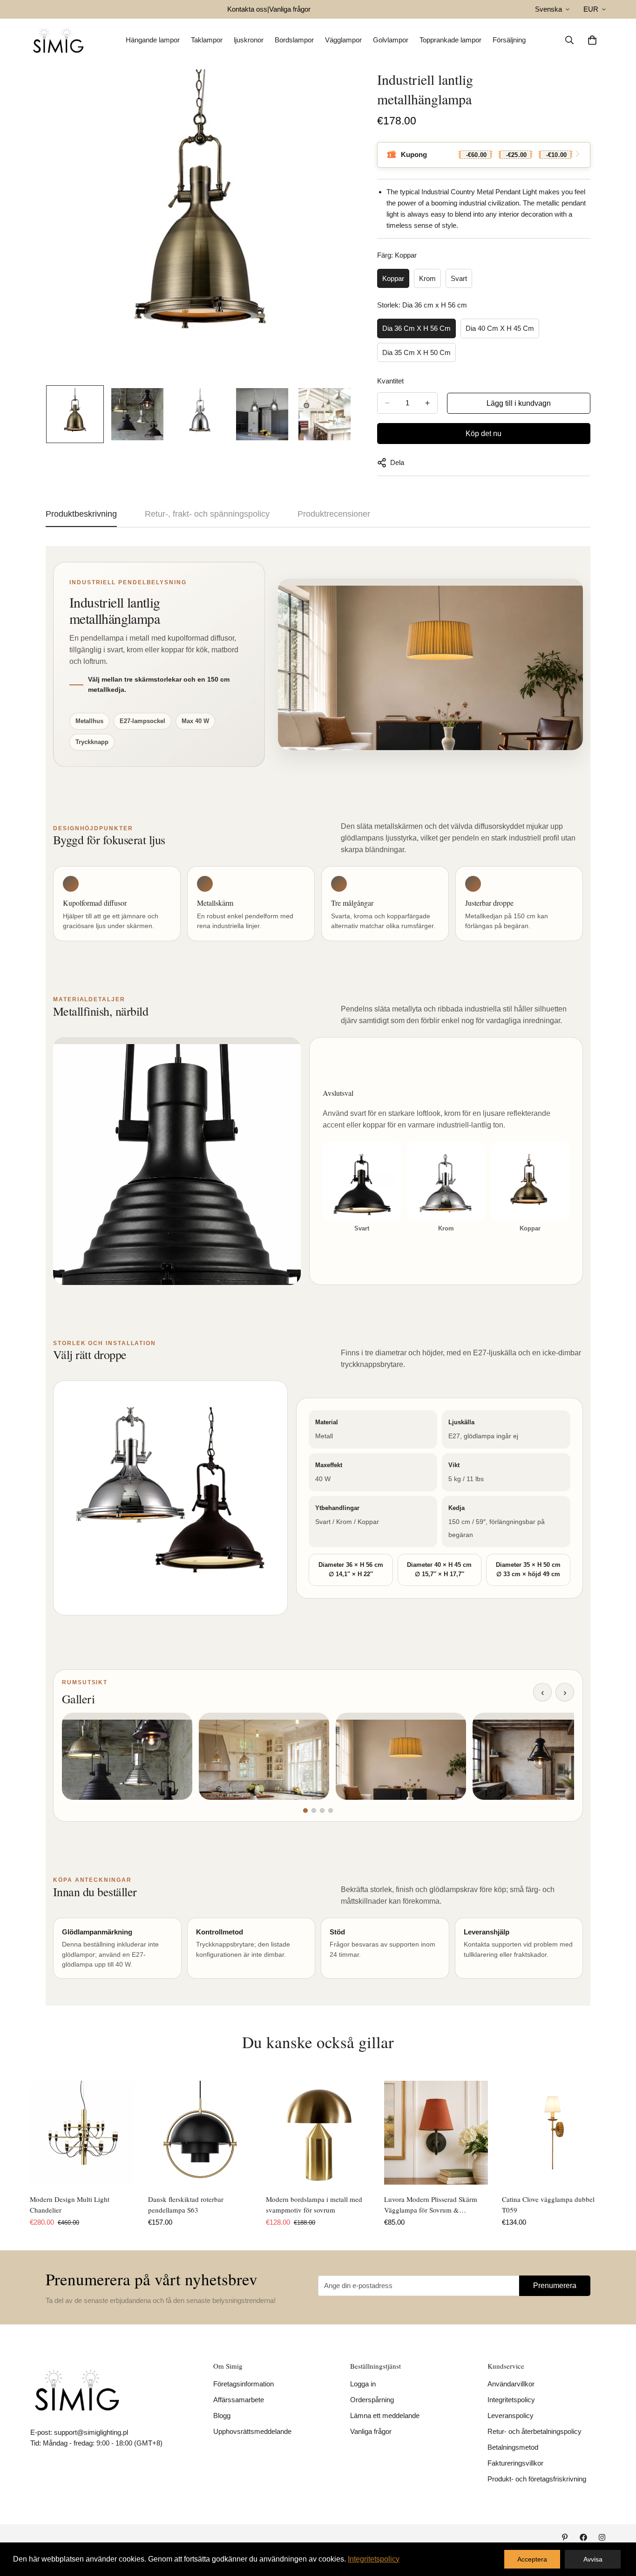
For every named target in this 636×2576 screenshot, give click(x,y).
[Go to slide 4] (331, 1811)
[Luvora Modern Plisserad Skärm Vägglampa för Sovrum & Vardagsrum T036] (436, 2133)
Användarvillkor (511, 2384)
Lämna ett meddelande (385, 2415)
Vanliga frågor (290, 9)
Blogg (222, 2415)
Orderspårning (372, 2400)
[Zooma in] (334, 89)
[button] (592, 40)
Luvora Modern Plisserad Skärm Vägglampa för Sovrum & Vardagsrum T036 (431, 2205)
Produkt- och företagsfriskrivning (537, 2479)
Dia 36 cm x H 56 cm (416, 328)
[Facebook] (583, 2537)
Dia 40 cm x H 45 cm (500, 328)
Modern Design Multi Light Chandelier (70, 2204)
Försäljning (509, 40)
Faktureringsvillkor (515, 2463)
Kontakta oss (247, 9)
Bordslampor (294, 40)
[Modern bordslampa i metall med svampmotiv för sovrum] (318, 2133)
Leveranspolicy (511, 2415)
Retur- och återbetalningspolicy (535, 2431)
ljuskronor (249, 40)
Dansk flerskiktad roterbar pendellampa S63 (186, 2204)
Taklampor (207, 40)
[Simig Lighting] (58, 40)
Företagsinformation (244, 2384)
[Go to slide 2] (314, 1811)
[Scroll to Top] (618, 2525)
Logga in (363, 2384)
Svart (459, 278)
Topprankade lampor (450, 40)
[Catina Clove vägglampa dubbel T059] (554, 2133)
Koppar (393, 278)
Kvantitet (390, 381)
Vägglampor (343, 40)
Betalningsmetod (513, 2447)
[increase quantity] (427, 403)
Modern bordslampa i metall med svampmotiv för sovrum (314, 2204)
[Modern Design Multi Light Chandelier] (82, 2133)
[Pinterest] (565, 2537)
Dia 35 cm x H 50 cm (416, 352)
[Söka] (569, 40)
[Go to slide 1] (305, 1811)
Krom (427, 278)
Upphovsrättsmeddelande (252, 2431)
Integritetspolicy (511, 2400)
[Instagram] (602, 2537)
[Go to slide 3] (322, 1811)
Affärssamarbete (239, 2400)
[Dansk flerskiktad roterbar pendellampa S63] (200, 2133)
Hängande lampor (153, 40)
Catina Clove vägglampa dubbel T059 (548, 2204)
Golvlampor (391, 40)
